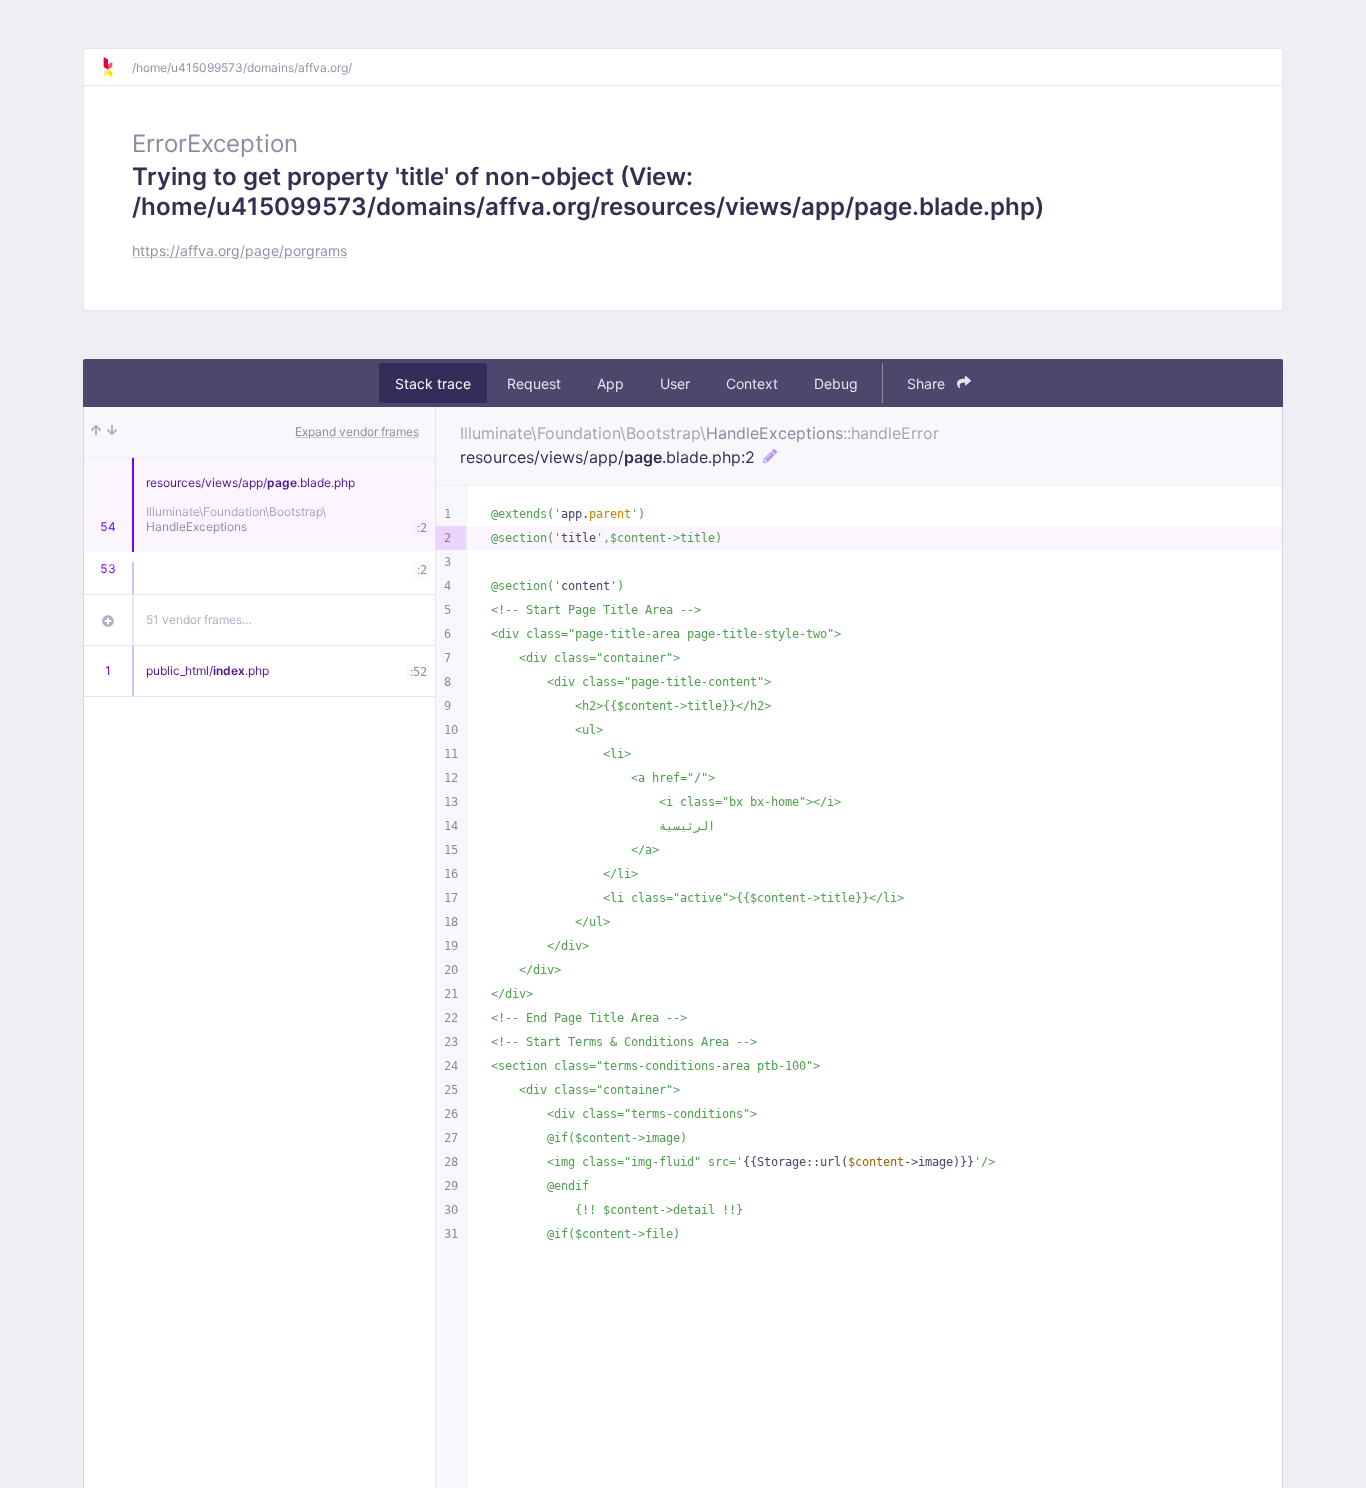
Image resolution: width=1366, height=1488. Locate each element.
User (675, 383)
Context (752, 383)
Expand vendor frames (357, 431)
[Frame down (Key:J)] (112, 432)
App (610, 383)
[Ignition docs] (116, 67)
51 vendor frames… (199, 619)
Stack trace (433, 383)
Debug (836, 383)
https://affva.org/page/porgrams (239, 250)
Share (928, 383)
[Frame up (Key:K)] (96, 432)
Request (534, 383)
